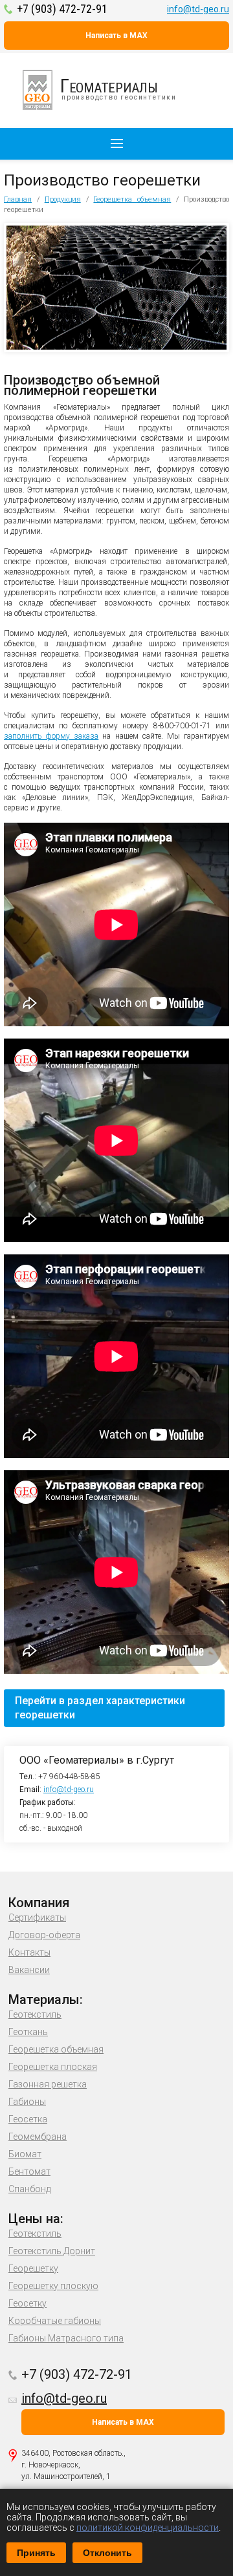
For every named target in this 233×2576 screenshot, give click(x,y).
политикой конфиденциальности (148, 2528)
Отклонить (107, 2553)
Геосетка (28, 2119)
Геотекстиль (35, 2014)
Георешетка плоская (53, 2067)
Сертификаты (37, 1917)
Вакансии (29, 1970)
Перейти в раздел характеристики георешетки (100, 1708)
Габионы (27, 2102)
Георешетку (33, 2268)
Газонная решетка (48, 2084)
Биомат (25, 2154)
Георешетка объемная (132, 199)
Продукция (63, 199)
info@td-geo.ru (198, 9)
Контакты (29, 1952)
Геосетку (28, 2303)
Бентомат (29, 2171)
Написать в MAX (116, 36)
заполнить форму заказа (51, 736)
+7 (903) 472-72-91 (62, 9)
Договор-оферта (44, 1935)
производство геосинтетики (118, 88)
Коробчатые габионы (55, 2321)
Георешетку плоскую (53, 2286)
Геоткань (28, 2032)
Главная (18, 199)
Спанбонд (29, 2189)
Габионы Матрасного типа (66, 2338)
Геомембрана (38, 2137)
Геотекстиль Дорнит (52, 2251)
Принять (36, 2553)
